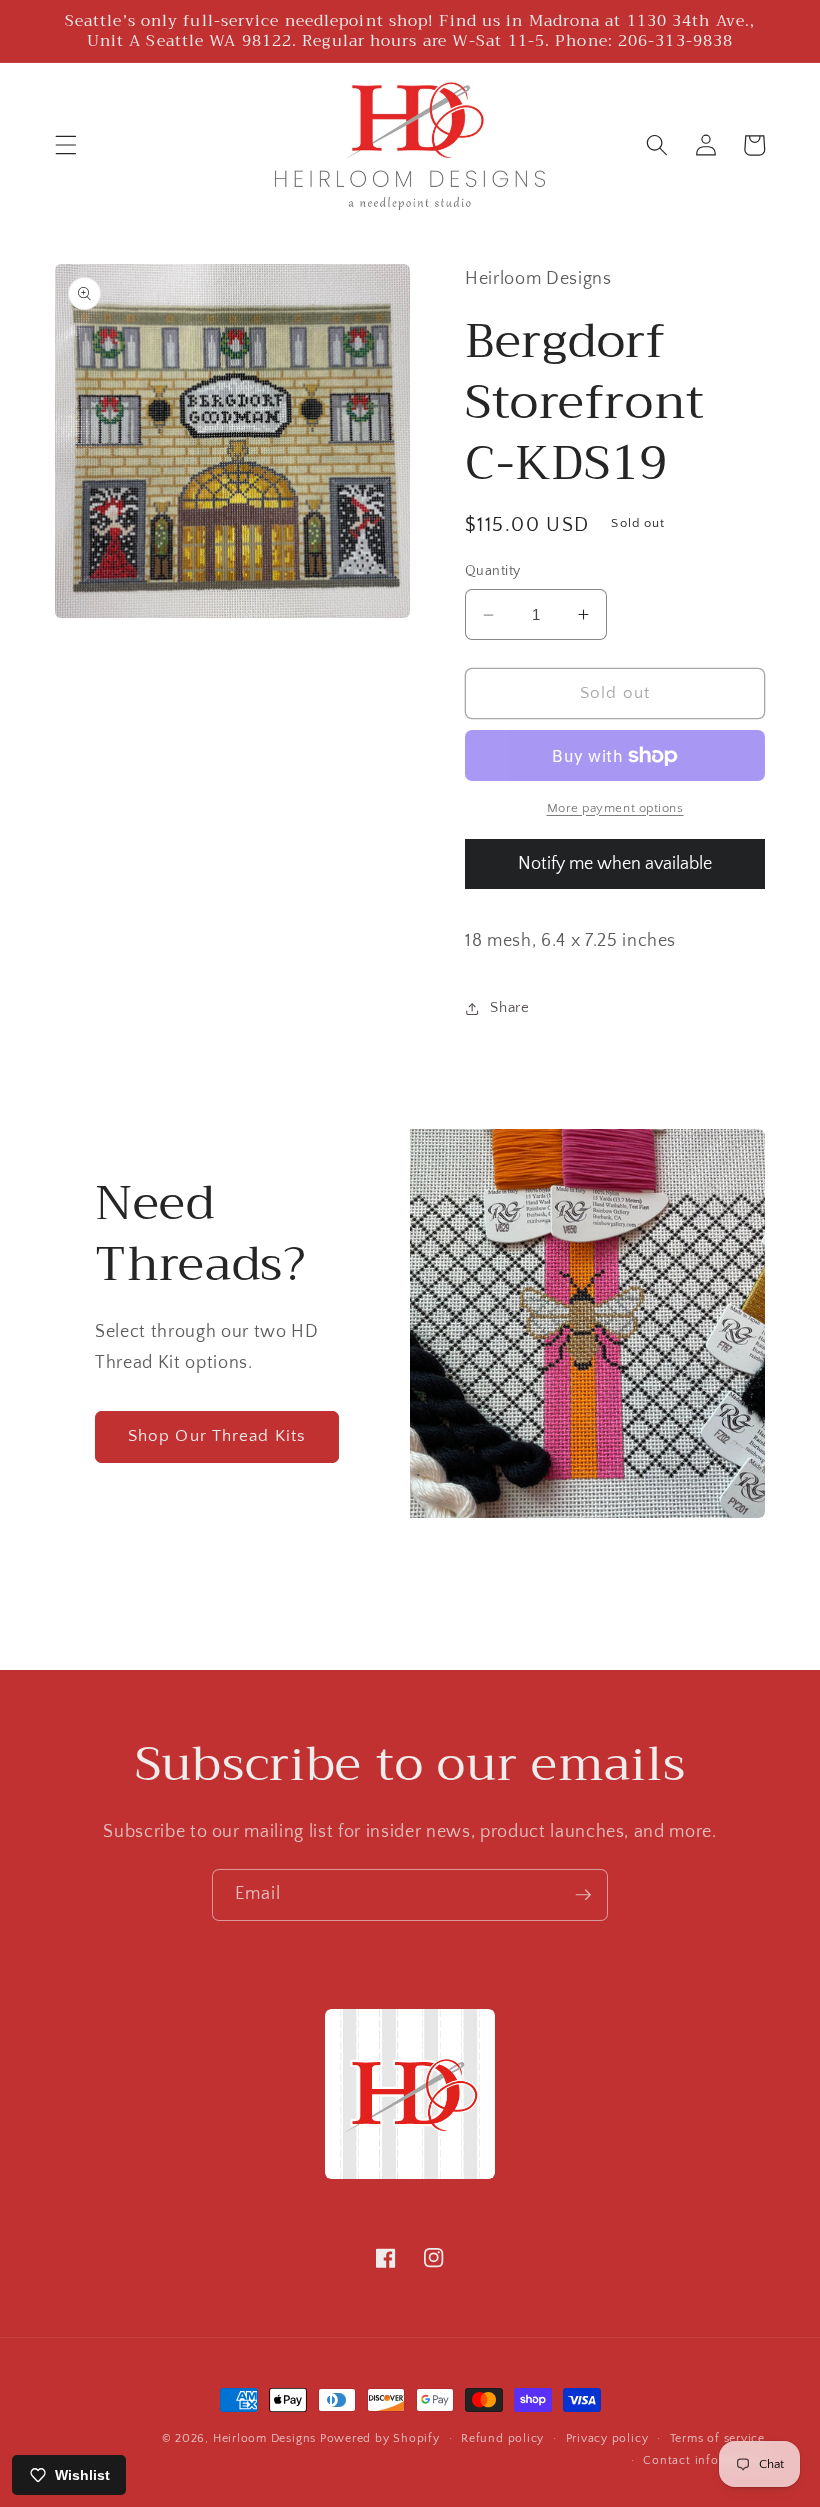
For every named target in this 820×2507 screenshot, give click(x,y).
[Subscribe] (583, 1895)
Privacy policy (607, 2438)
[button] (66, 145)
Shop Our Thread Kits (217, 1436)
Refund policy (502, 2438)
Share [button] (509, 1007)
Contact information (704, 2460)
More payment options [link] (615, 808)
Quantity (493, 571)
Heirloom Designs (264, 2438)
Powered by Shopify (380, 2438)
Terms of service (717, 2438)
